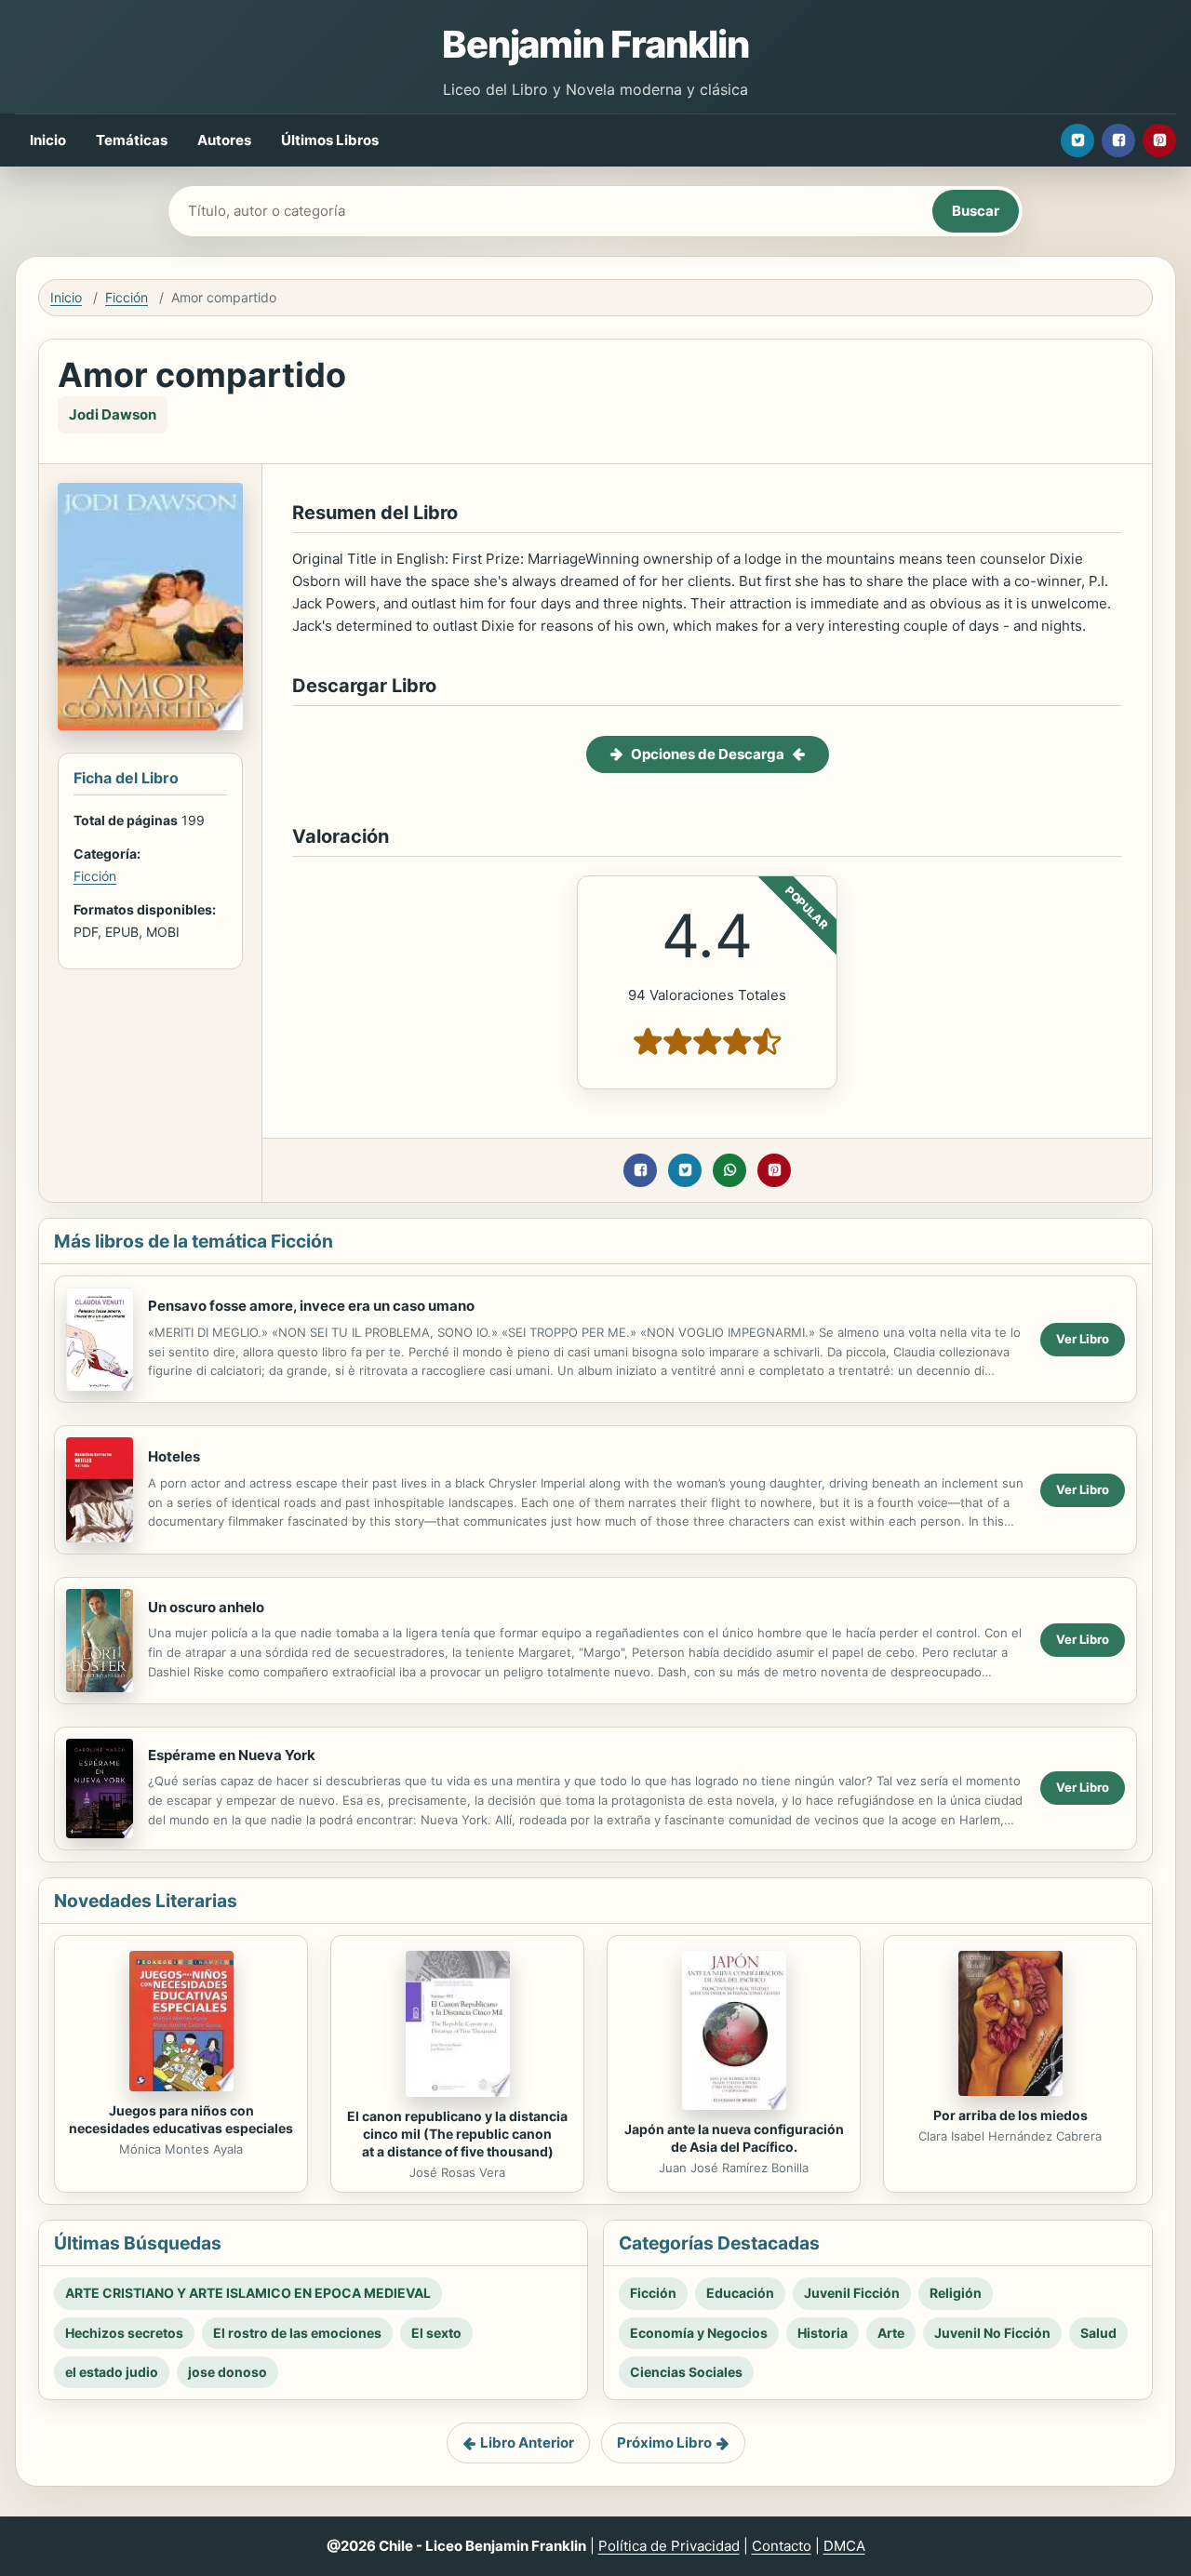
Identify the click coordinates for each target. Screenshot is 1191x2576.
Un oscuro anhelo (206, 1607)
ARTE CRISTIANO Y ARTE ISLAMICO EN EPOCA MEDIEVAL (248, 2293)
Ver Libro (1083, 1339)
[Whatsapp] (729, 1170)
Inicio (48, 140)
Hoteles (174, 1456)
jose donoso (227, 2372)
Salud (1098, 2333)
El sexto (436, 2333)
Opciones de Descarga (708, 754)
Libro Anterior (527, 2443)
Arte (891, 2333)
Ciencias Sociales (686, 2372)
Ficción (127, 297)
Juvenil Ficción (852, 2293)
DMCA (844, 2546)
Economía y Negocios (699, 2333)
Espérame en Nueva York (232, 1755)
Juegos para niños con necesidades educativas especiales (181, 2119)
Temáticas (132, 140)
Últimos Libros (330, 140)
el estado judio (112, 2372)
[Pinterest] (1159, 140)
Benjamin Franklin (595, 44)
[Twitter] (1077, 140)
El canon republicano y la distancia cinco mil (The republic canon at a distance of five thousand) (457, 2134)
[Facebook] (1118, 140)
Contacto (782, 2546)
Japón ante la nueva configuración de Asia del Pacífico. (734, 2138)
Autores (224, 140)
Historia (823, 2333)
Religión (956, 2293)
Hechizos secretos (124, 2333)
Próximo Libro (664, 2443)
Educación (740, 2293)
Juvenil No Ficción (992, 2333)
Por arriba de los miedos (1010, 2115)
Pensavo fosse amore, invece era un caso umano (311, 1306)
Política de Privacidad (669, 2546)
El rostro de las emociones (297, 2333)
